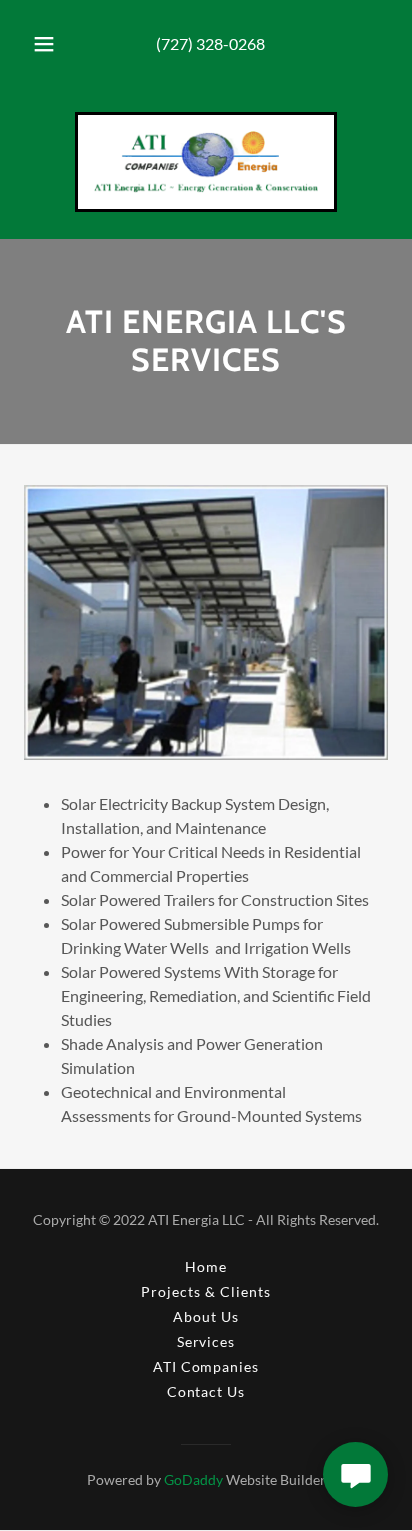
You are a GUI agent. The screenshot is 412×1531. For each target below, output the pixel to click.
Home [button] (206, 1266)
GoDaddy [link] (193, 1479)
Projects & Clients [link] (206, 1291)
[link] (206, 162)
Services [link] (206, 1341)
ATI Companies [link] (206, 1366)
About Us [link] (206, 1316)
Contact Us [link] (206, 1391)
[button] (44, 44)
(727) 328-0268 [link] (210, 43)
